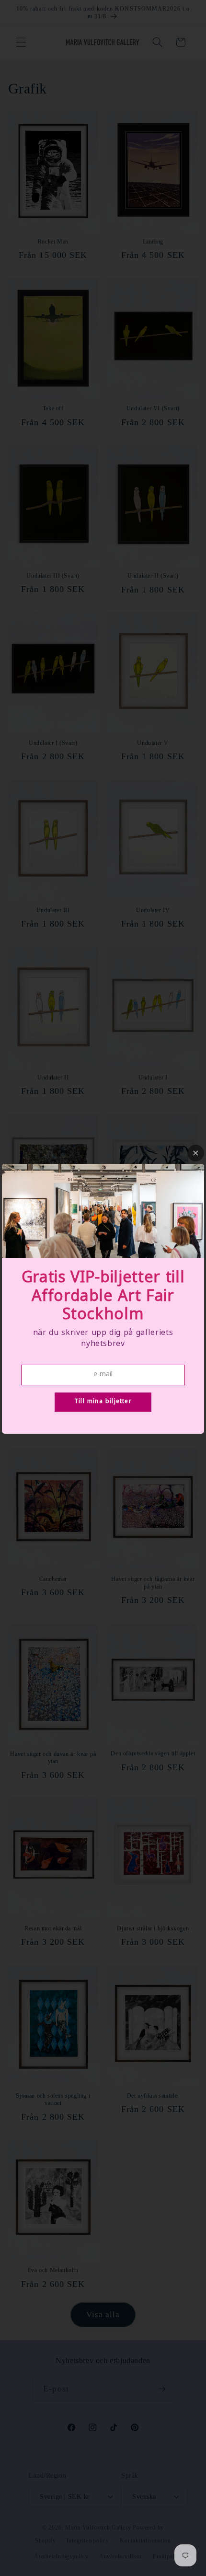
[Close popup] (196, 1153)
